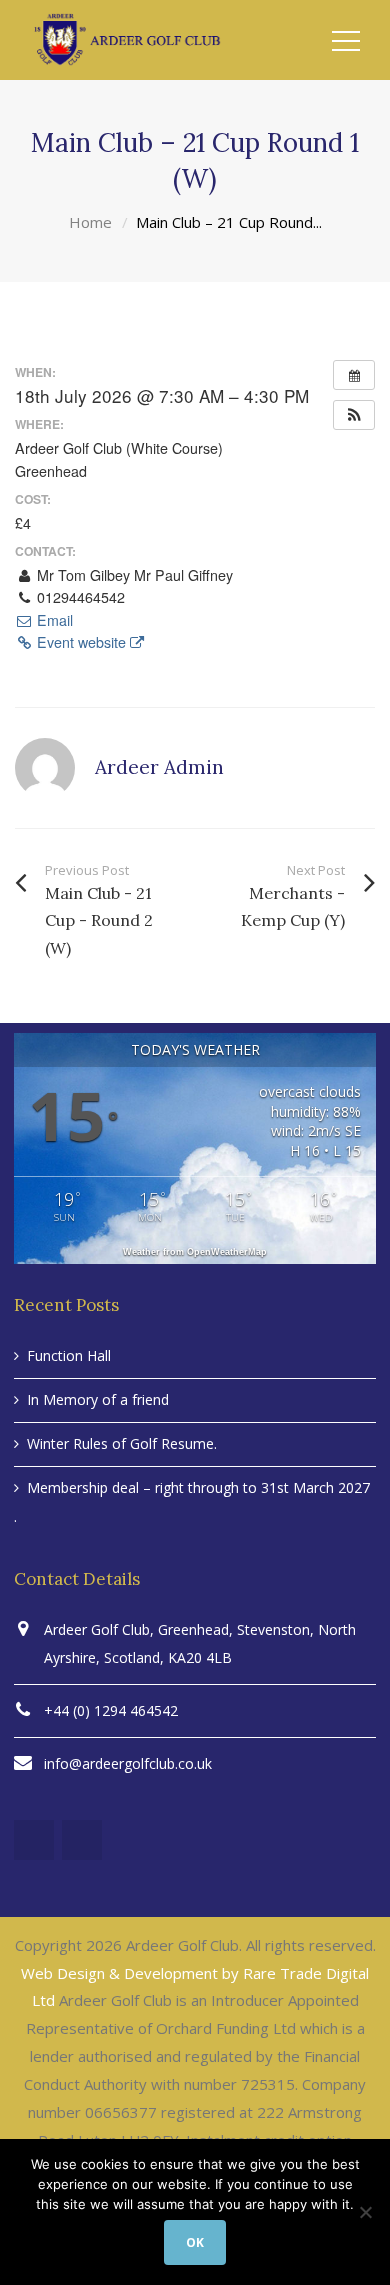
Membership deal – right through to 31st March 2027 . (192, 1502)
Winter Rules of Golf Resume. (122, 1443)
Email (53, 620)
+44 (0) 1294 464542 (111, 1710)
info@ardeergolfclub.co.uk (128, 1763)
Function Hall (69, 1355)
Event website (81, 642)
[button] (354, 415)
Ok (195, 2242)
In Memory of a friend (98, 1399)
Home (90, 222)
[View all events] (354, 375)
